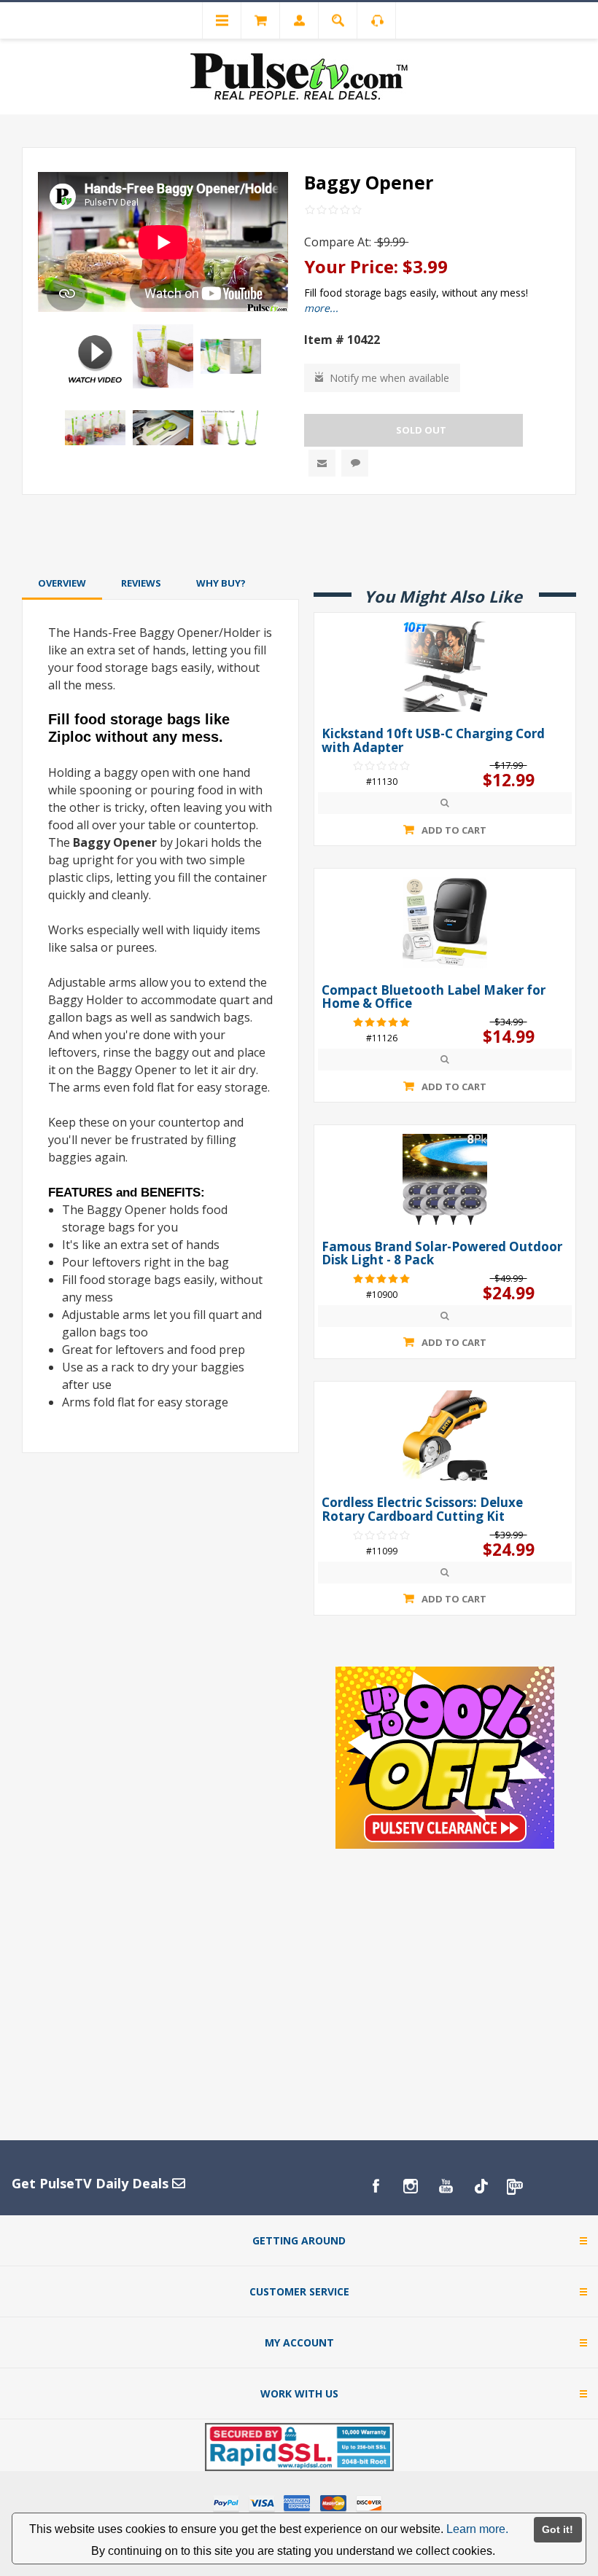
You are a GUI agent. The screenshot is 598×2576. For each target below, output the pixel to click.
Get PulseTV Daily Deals (92, 2183)
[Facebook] (376, 2186)
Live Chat (355, 463)
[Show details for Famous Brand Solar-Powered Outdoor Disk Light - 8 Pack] (445, 1179)
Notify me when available (389, 378)
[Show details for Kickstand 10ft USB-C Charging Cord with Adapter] (445, 667)
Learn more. (477, 2529)
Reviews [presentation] (141, 583)
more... (321, 308)
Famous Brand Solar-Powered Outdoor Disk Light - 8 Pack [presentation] (442, 1254)
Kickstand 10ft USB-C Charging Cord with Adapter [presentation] (433, 741)
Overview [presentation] (62, 583)
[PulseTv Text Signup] (516, 2186)
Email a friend (322, 463)
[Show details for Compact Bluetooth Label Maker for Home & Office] (445, 923)
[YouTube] (446, 2186)
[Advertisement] (299, 533)
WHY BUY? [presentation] (221, 583)
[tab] (62, 583)
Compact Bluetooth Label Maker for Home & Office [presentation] (434, 997)
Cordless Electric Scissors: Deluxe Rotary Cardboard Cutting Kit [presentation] (422, 1510)
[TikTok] (481, 2186)
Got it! (558, 2529)
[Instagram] (411, 2186)
